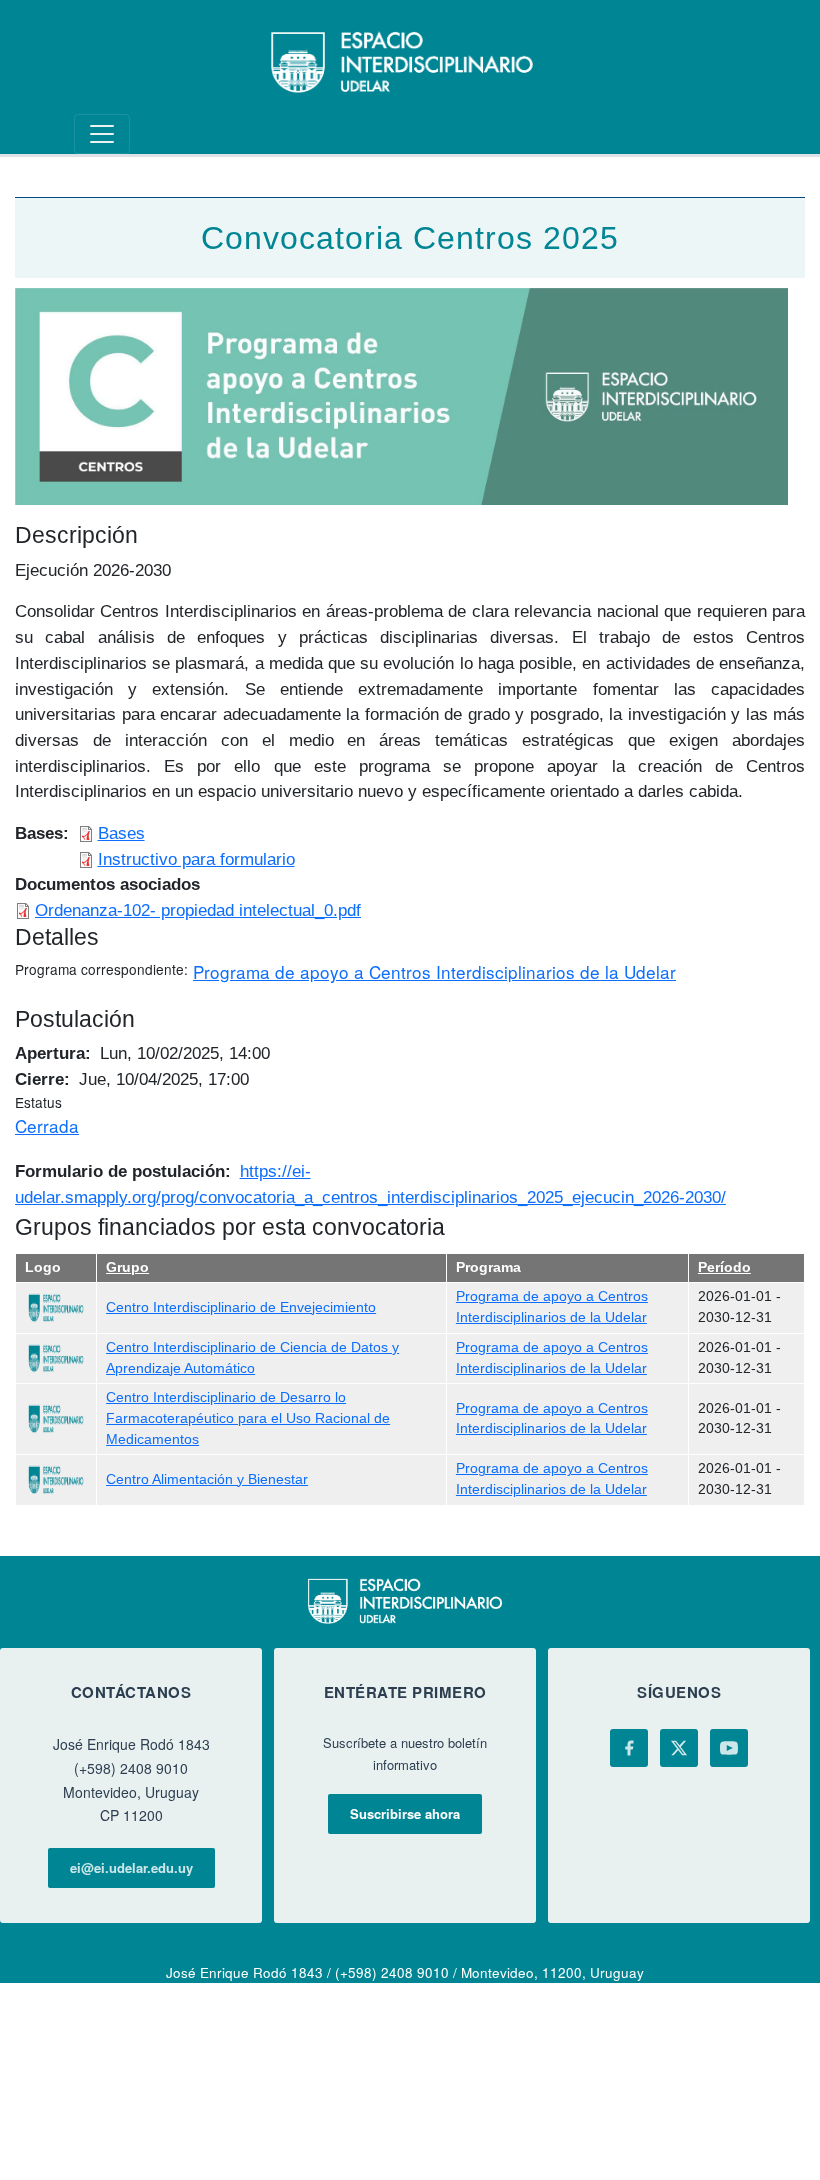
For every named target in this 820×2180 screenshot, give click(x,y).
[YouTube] (729, 1748)
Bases (121, 833)
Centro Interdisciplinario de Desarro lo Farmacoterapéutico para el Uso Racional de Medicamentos (248, 1418)
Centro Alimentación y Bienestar (207, 1479)
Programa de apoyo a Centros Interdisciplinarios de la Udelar (434, 971)
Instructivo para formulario (196, 859)
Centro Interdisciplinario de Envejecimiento (241, 1307)
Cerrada (47, 1125)
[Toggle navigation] (102, 134)
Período (724, 1267)
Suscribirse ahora (405, 1813)
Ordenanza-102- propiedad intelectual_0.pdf (198, 910)
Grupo (127, 1267)
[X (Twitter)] (679, 1748)
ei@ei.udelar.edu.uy (131, 1867)
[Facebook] (629, 1748)
